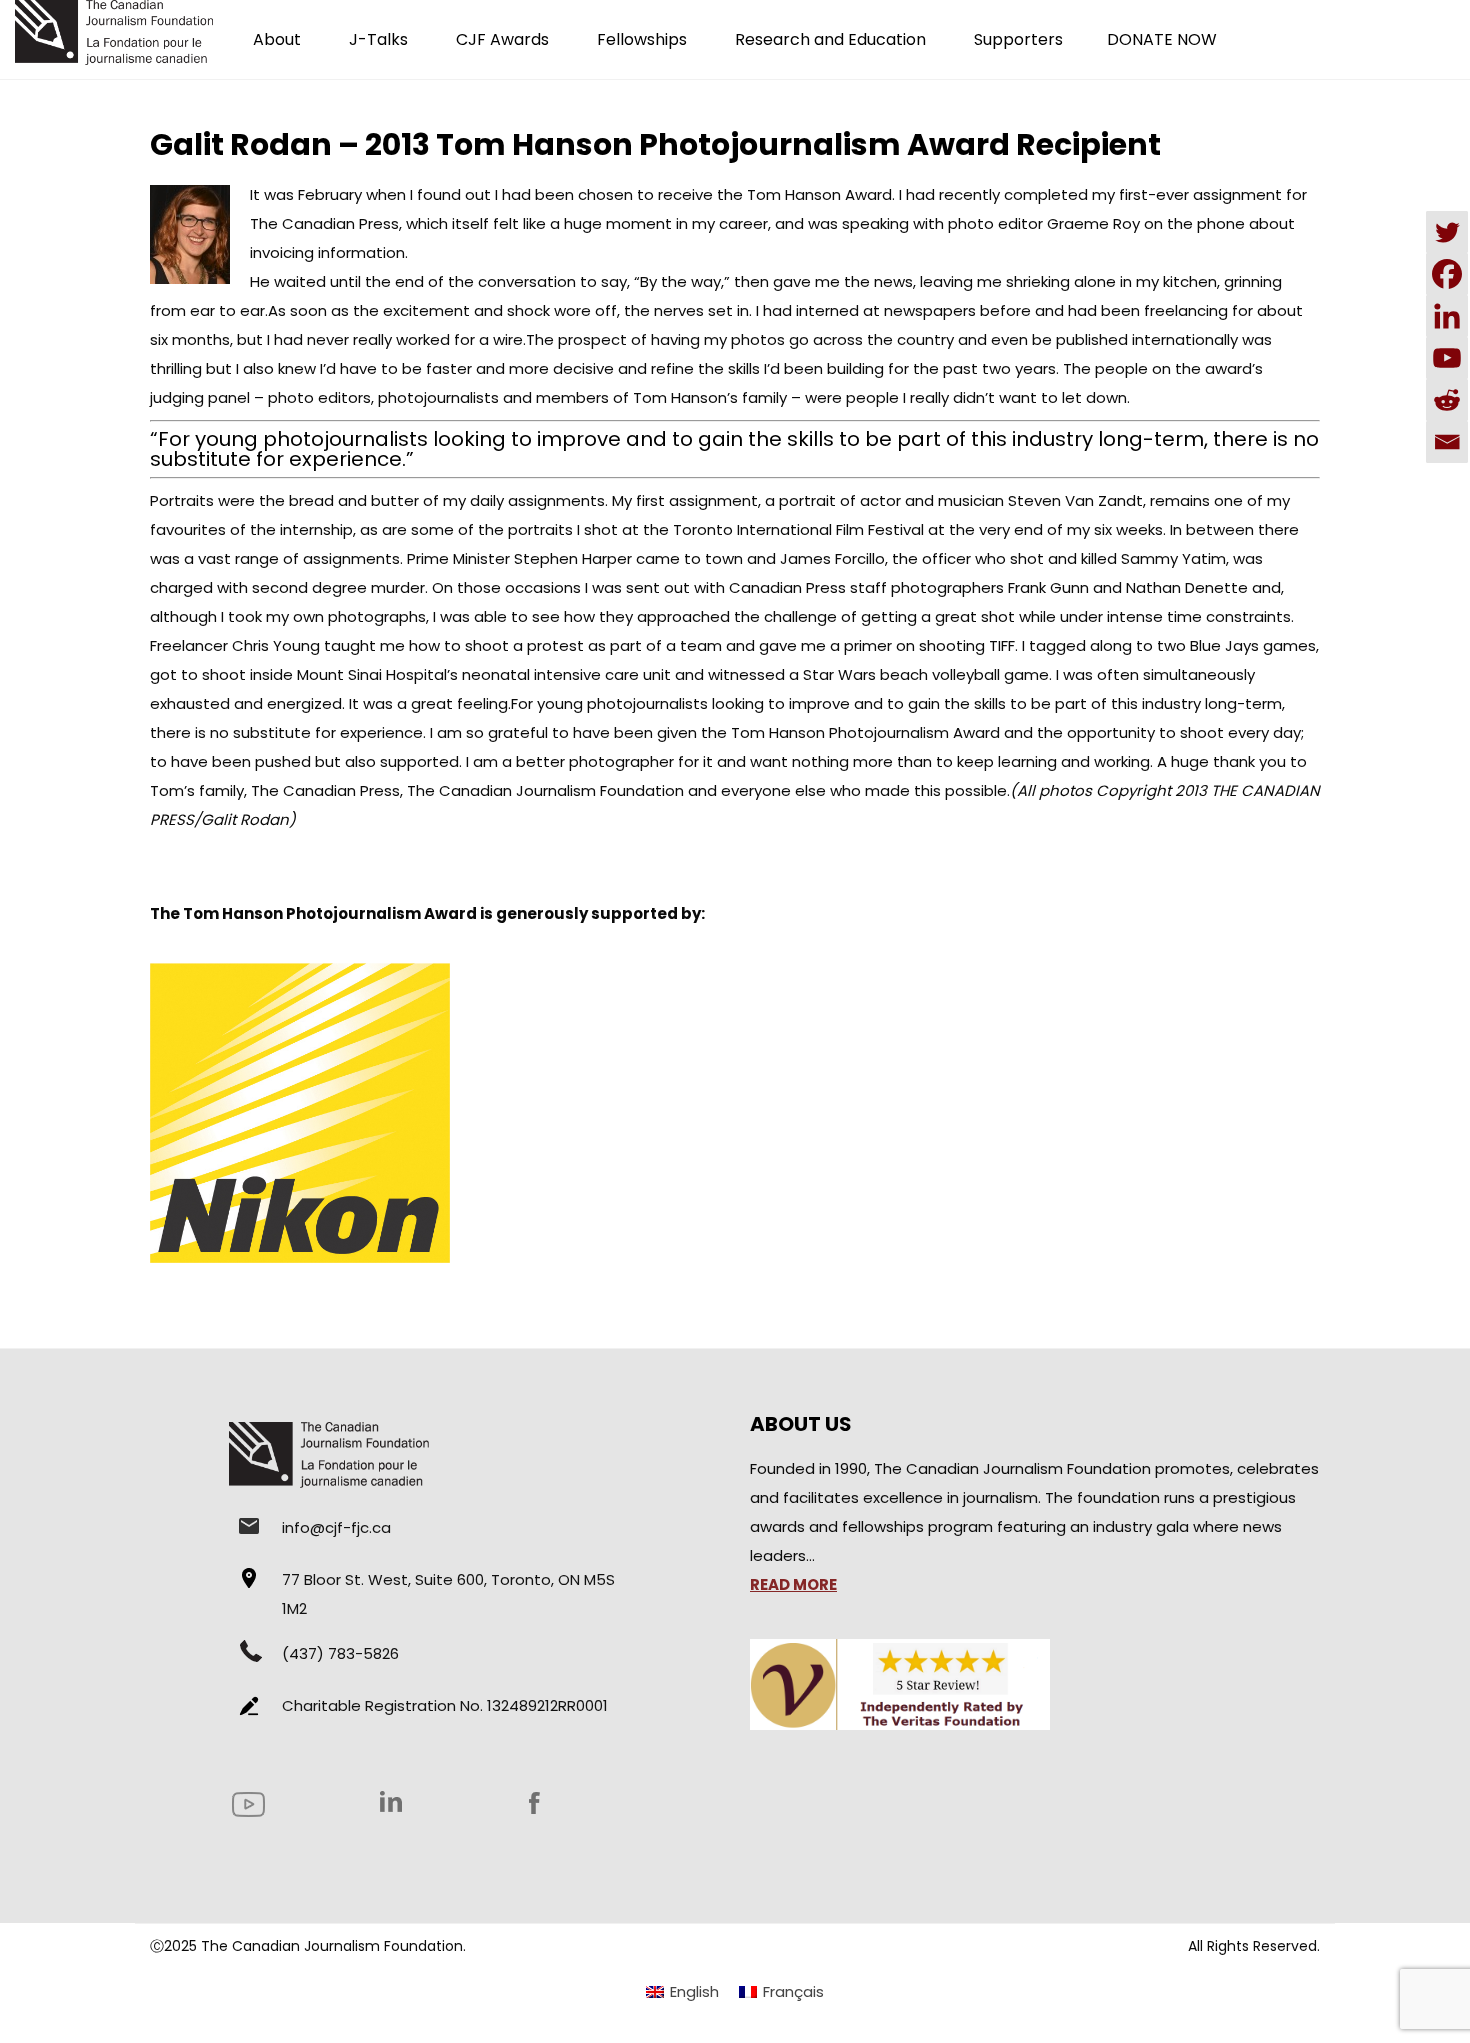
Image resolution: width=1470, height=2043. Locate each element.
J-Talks (378, 39)
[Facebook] (1447, 274)
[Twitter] (1447, 232)
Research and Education (830, 39)
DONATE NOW (1162, 39)
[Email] (1447, 442)
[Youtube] (1447, 358)
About (277, 39)
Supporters (1018, 39)
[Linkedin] (1447, 316)
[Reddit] (1447, 400)
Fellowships (642, 39)
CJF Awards (502, 39)
